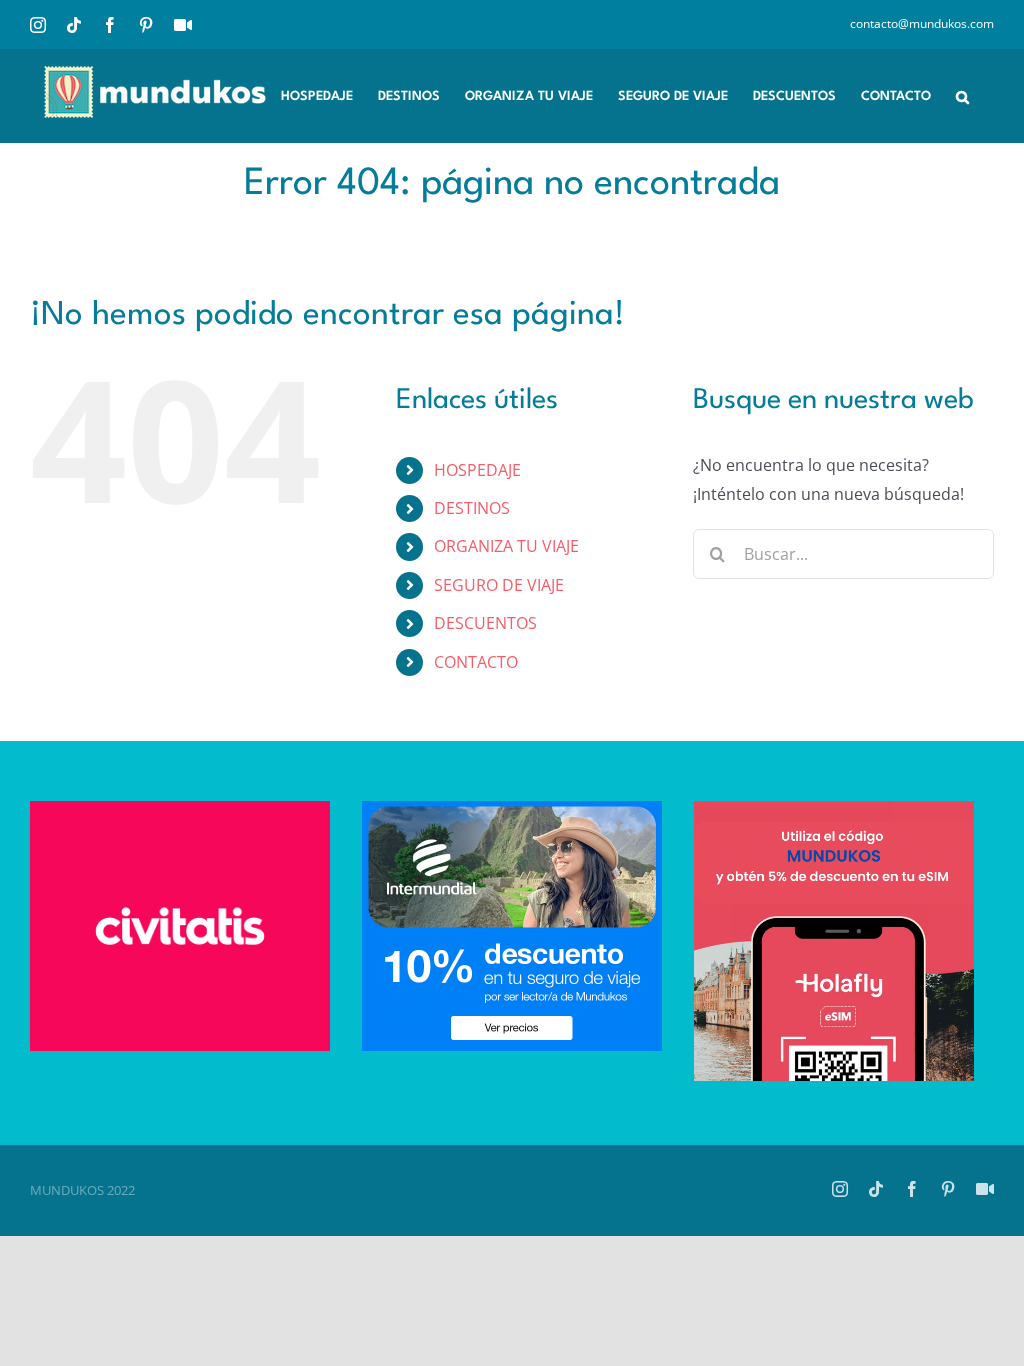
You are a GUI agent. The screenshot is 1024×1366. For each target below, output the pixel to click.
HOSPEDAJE (477, 470)
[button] (962, 95)
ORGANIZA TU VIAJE (506, 546)
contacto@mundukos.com (922, 23)
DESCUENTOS (485, 623)
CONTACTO (476, 662)
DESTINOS (472, 508)
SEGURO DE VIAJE (499, 585)
